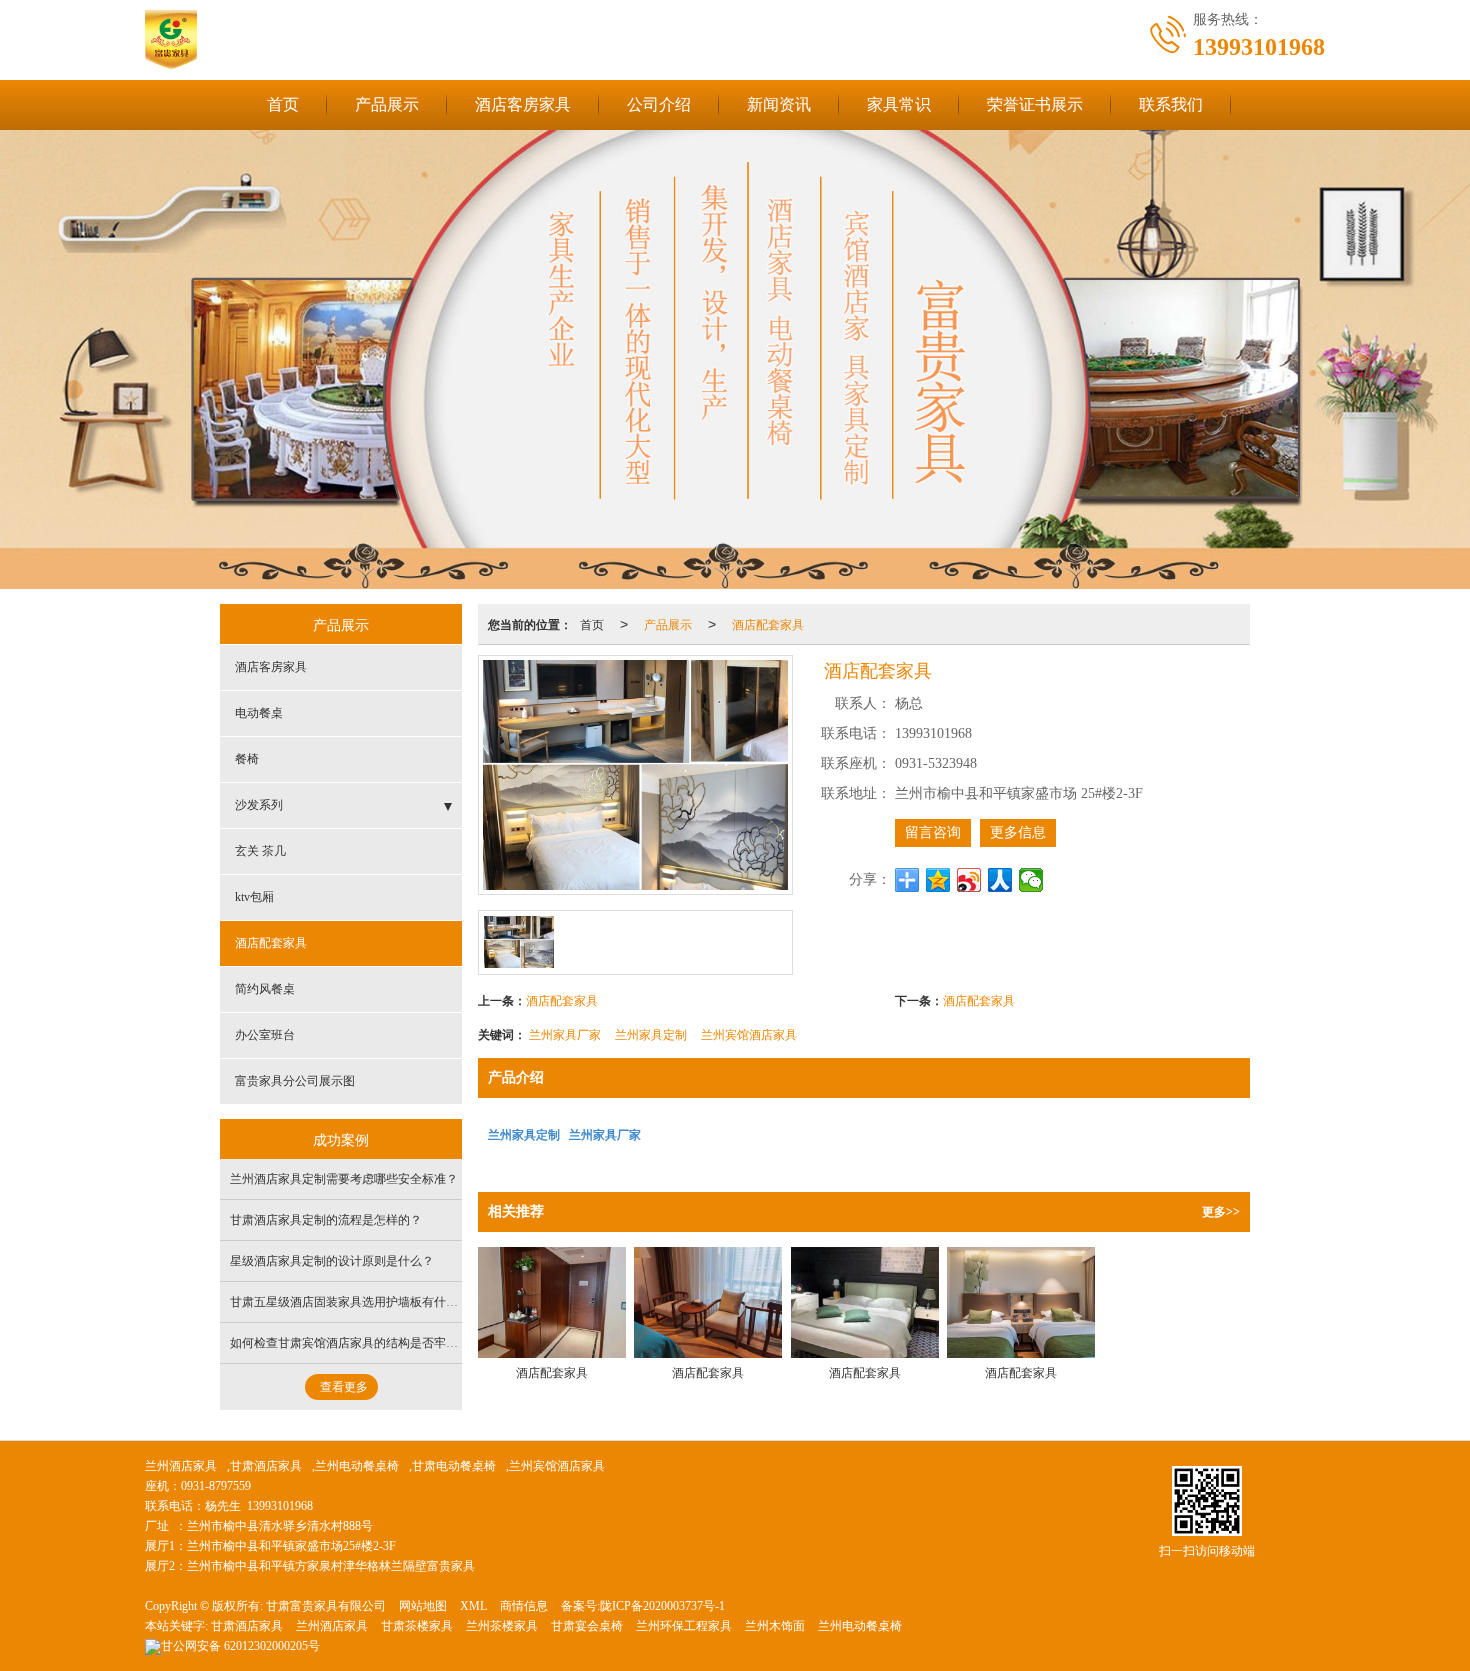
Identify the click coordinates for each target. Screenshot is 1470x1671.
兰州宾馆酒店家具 (749, 1033)
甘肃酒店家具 (266, 1466)
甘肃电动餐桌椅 (454, 1466)
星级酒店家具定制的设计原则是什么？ (332, 1261)
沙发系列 (259, 805)
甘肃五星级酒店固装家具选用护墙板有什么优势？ (362, 1302)
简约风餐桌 (265, 989)
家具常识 (899, 104)
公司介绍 (659, 104)
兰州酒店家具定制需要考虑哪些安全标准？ (344, 1179)
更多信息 (1018, 832)
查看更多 (344, 1387)
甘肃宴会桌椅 (587, 1626)
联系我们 (1171, 104)
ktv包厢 (254, 897)
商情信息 (524, 1606)
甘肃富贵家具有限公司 (326, 1606)
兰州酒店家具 (181, 1466)
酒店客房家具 (523, 104)
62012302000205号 (240, 1646)
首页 (283, 104)
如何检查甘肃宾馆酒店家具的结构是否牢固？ (350, 1343)
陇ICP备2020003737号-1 (662, 1606)
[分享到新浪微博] (969, 880)
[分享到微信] (1031, 880)
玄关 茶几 (260, 851)
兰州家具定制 (651, 1033)
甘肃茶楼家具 (417, 1626)
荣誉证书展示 (1035, 104)
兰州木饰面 (775, 1626)
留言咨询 (933, 832)
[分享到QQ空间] (938, 880)
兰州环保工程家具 (684, 1626)
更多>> (1221, 1212)
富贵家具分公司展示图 (295, 1081)
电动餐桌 (259, 713)
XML (473, 1606)
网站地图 (423, 1606)
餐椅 (247, 759)
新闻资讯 (779, 104)
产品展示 (387, 104)
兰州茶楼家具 (502, 1626)
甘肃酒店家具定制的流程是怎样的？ (326, 1220)
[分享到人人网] (1000, 880)
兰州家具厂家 (565, 1033)
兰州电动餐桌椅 (357, 1466)
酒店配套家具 (768, 623)
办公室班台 (265, 1035)
